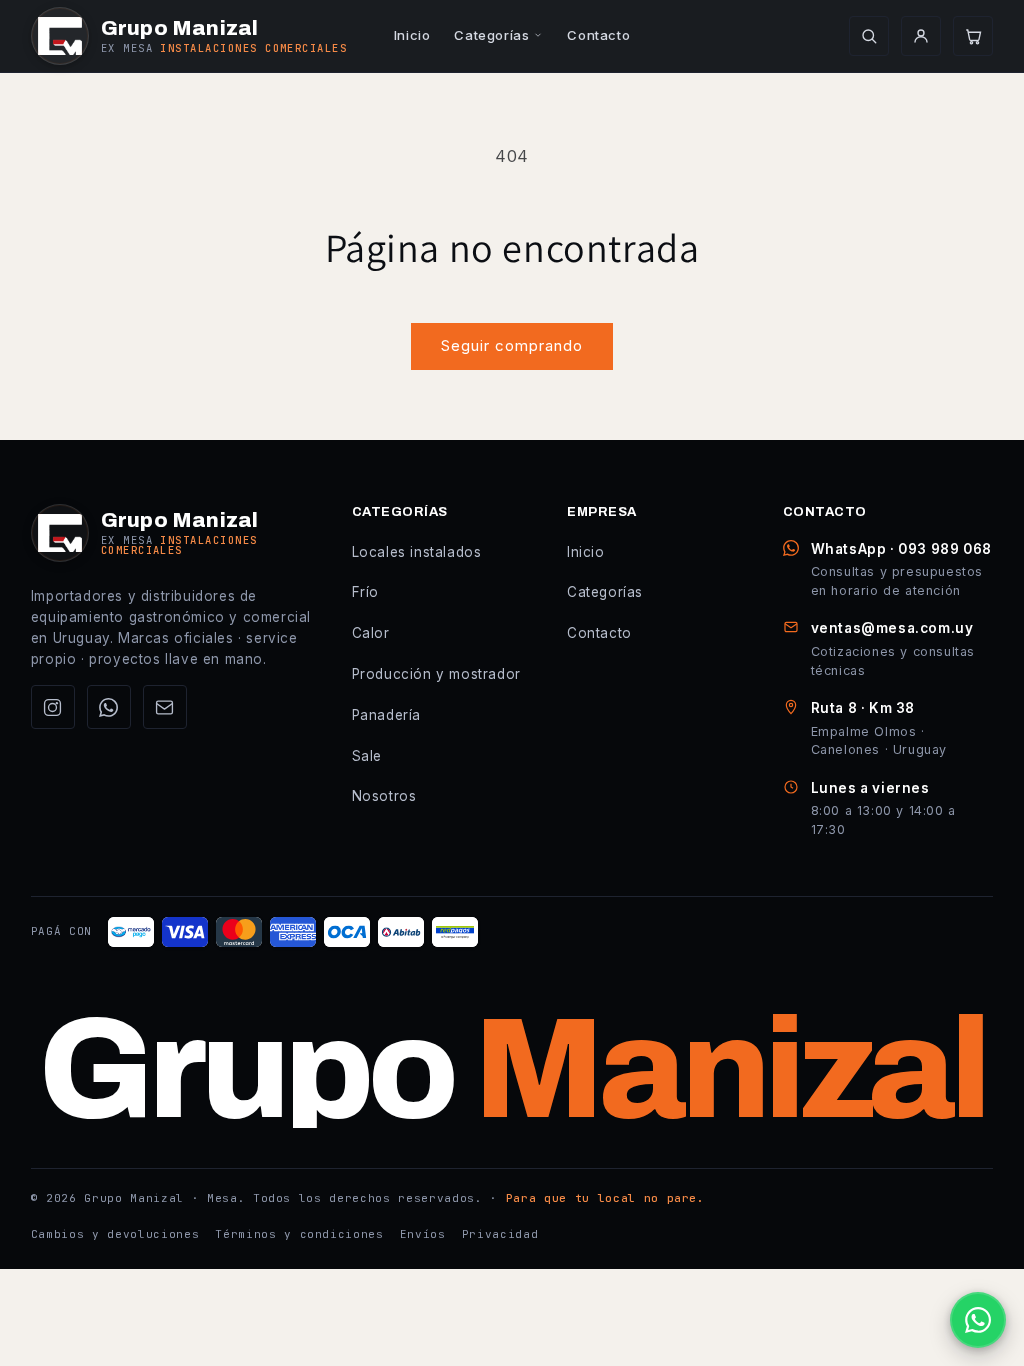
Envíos (423, 1234)
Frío (365, 592)
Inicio (412, 35)
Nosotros (384, 796)
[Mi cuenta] (921, 36)
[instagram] (53, 707)
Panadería (386, 715)
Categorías (491, 35)
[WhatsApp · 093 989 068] (978, 1320)
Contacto (598, 35)
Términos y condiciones (299, 1234)
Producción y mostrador (436, 674)
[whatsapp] (109, 707)
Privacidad (500, 1234)
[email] (165, 707)
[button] (973, 36)
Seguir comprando (512, 345)
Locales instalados (417, 552)
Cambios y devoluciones (115, 1234)
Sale (367, 756)
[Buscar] (869, 36)
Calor (371, 633)
